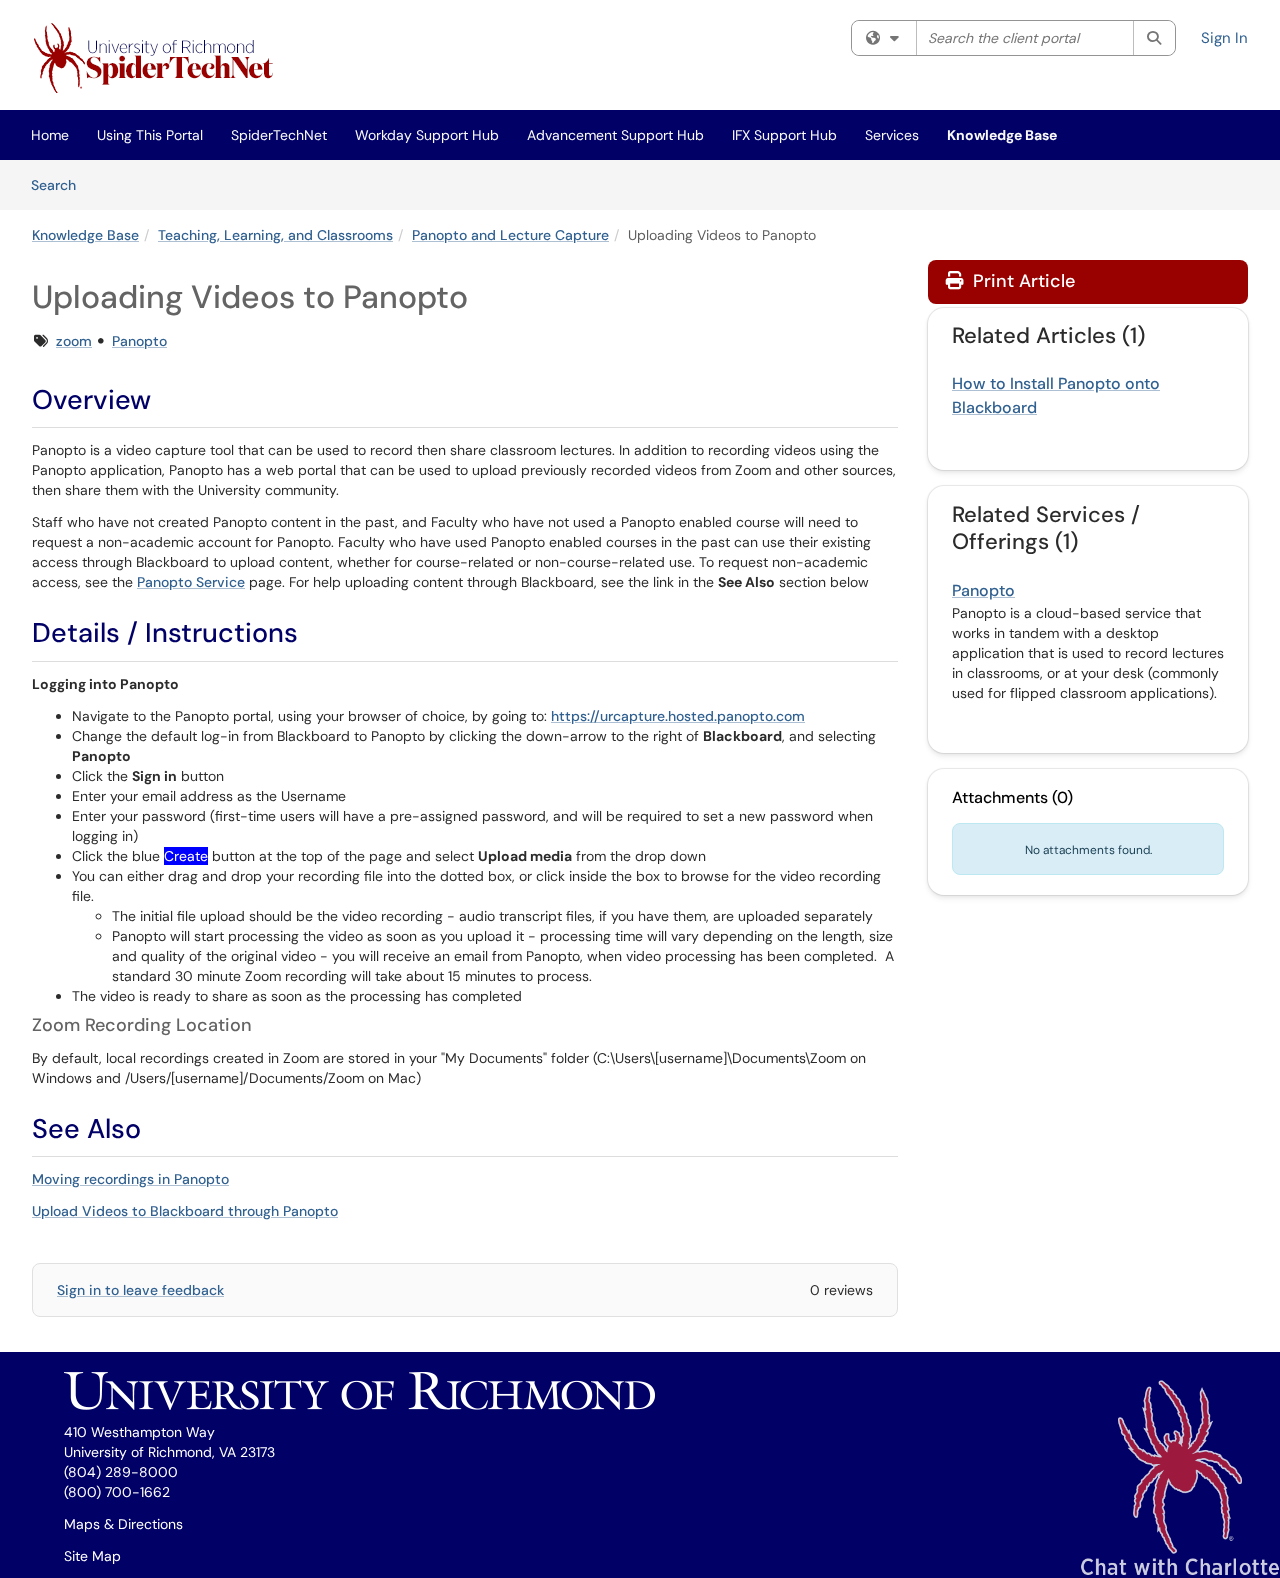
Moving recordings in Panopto (130, 1179)
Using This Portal (150, 135)
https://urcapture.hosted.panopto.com (678, 716)
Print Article (1021, 281)
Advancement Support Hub (615, 135)
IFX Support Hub (784, 135)
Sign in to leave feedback (140, 1290)
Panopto (139, 341)
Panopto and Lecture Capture (510, 235)
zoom (74, 341)
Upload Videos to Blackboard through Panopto (185, 1211)
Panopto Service (191, 582)
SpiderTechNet (279, 135)
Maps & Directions (123, 1524)
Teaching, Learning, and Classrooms (275, 235)
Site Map (92, 1556)
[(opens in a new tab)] (157, 60)
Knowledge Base (1002, 135)
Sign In (1224, 38)
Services (892, 135)
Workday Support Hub (427, 135)
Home (50, 135)
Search (60, 184)
